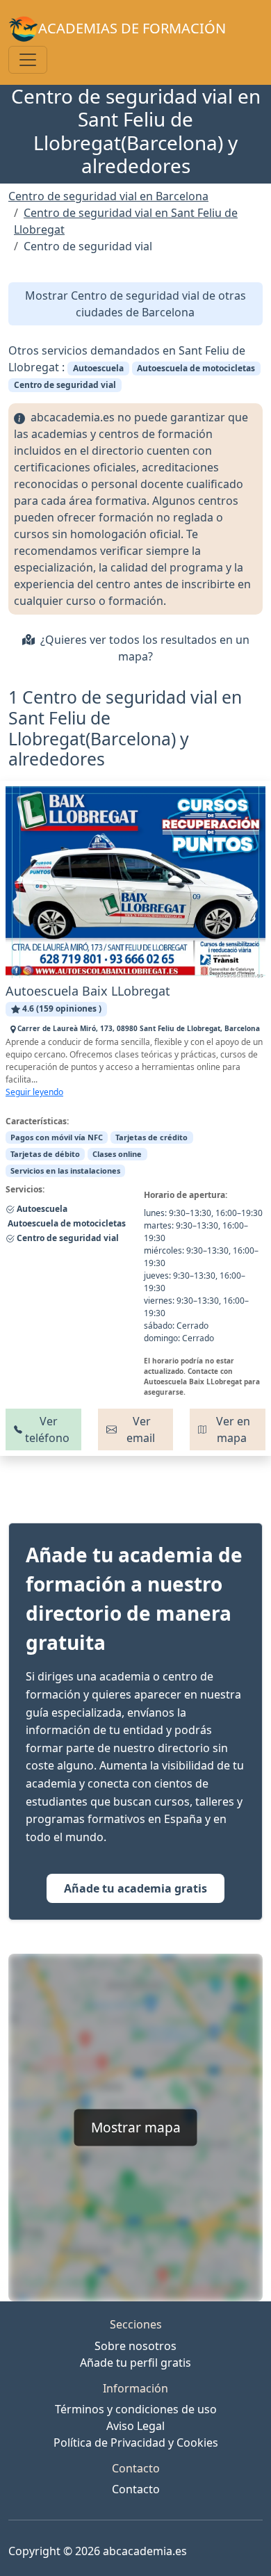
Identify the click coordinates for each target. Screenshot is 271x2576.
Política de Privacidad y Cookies (136, 2443)
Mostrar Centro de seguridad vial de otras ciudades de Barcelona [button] (135, 304)
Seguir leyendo (34, 1092)
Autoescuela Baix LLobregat (88, 991)
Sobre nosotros (135, 2346)
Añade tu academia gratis (135, 1888)
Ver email (141, 1429)
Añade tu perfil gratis (135, 2363)
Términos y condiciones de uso (136, 2409)
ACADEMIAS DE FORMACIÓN (132, 28)
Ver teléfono (47, 1429)
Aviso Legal (135, 2426)
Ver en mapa (232, 1429)
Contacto (136, 2489)
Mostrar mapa (136, 2127)
